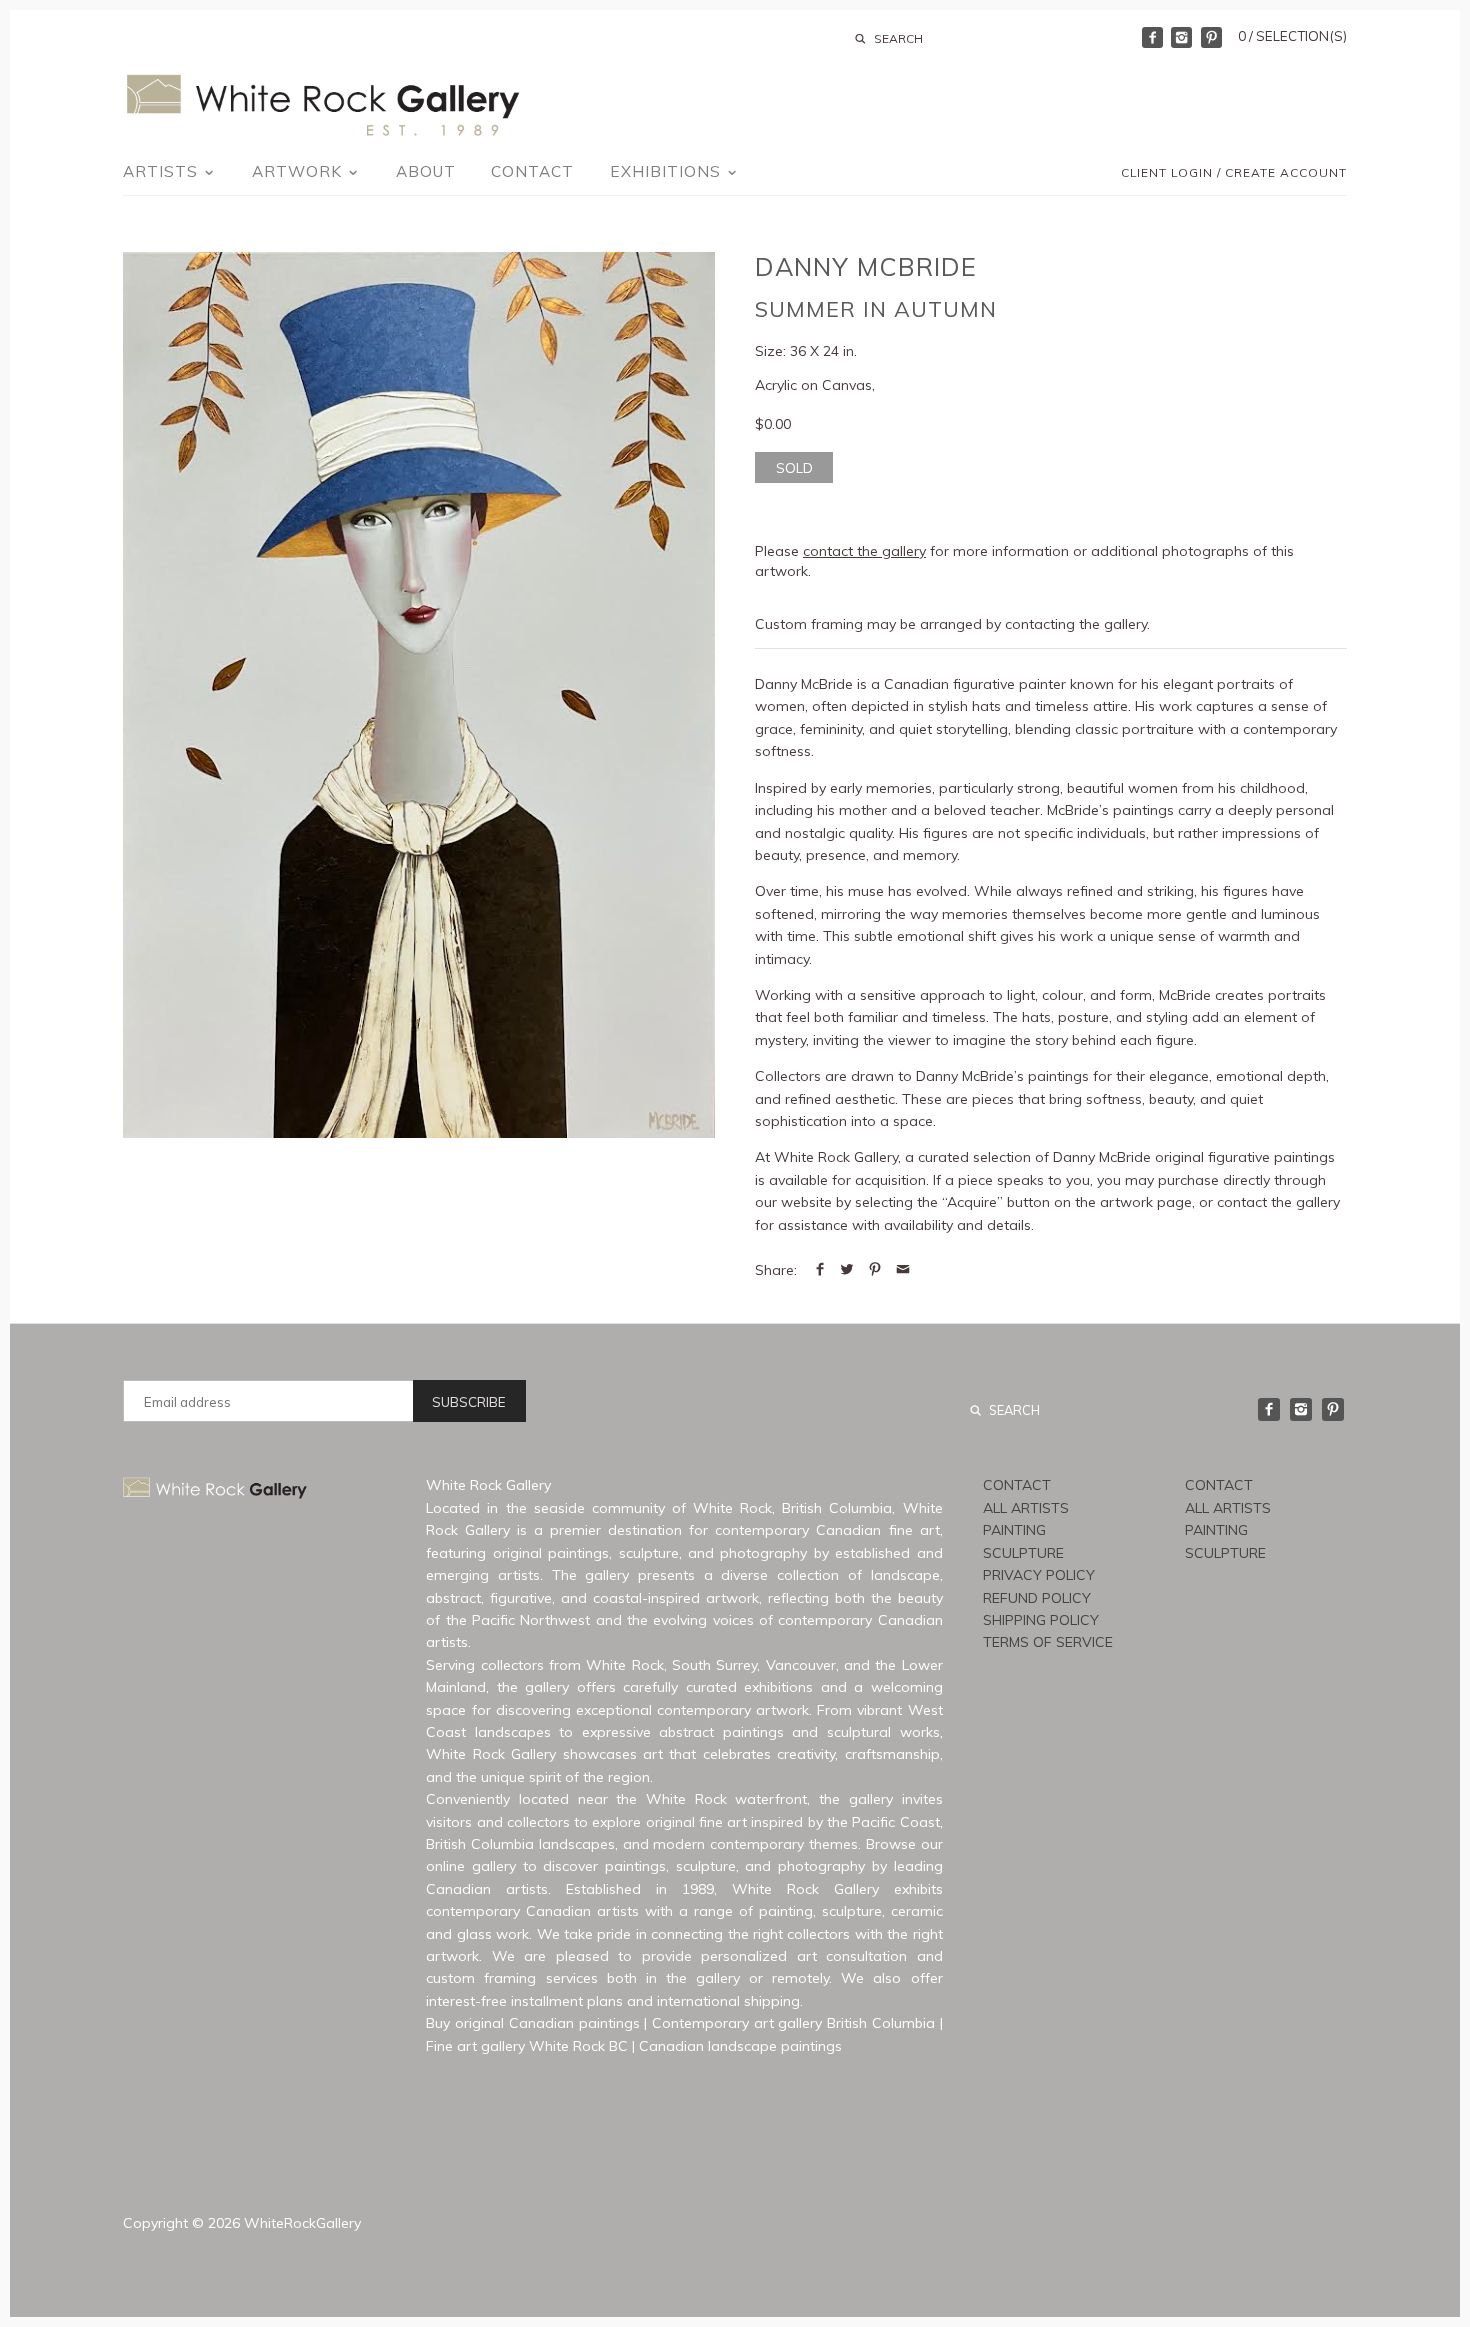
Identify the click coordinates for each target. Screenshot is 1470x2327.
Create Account (1286, 172)
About (426, 171)
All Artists (1026, 1508)
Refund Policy (1037, 1598)
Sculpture (1023, 1553)
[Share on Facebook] (820, 1270)
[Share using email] (903, 1270)
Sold (794, 468)
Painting (1014, 1530)
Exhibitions (668, 171)
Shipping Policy (1041, 1620)
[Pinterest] (1211, 37)
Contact (532, 171)
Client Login (1167, 172)
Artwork (299, 171)
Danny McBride (866, 266)
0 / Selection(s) (1292, 36)
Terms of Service (1048, 1642)
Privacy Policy (1039, 1575)
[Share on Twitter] (847, 1270)
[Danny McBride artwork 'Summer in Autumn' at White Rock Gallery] (419, 695)
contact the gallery (864, 551)
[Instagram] (1181, 37)
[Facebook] (1152, 37)
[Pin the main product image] (875, 1270)
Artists (163, 171)
